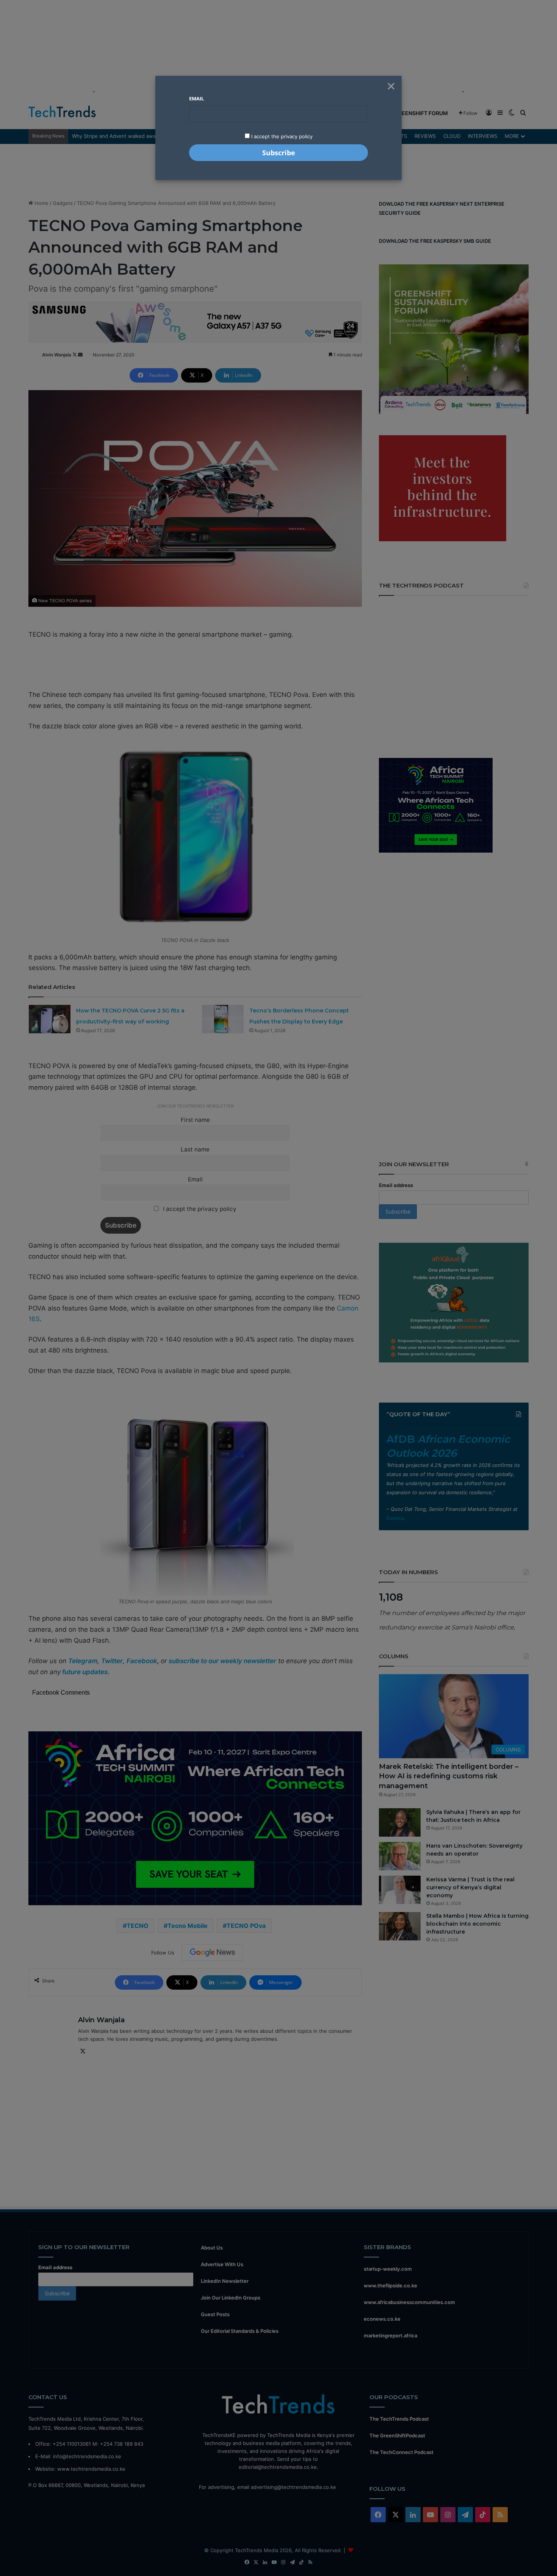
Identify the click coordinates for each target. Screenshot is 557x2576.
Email (196, 98)
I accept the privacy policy (281, 136)
